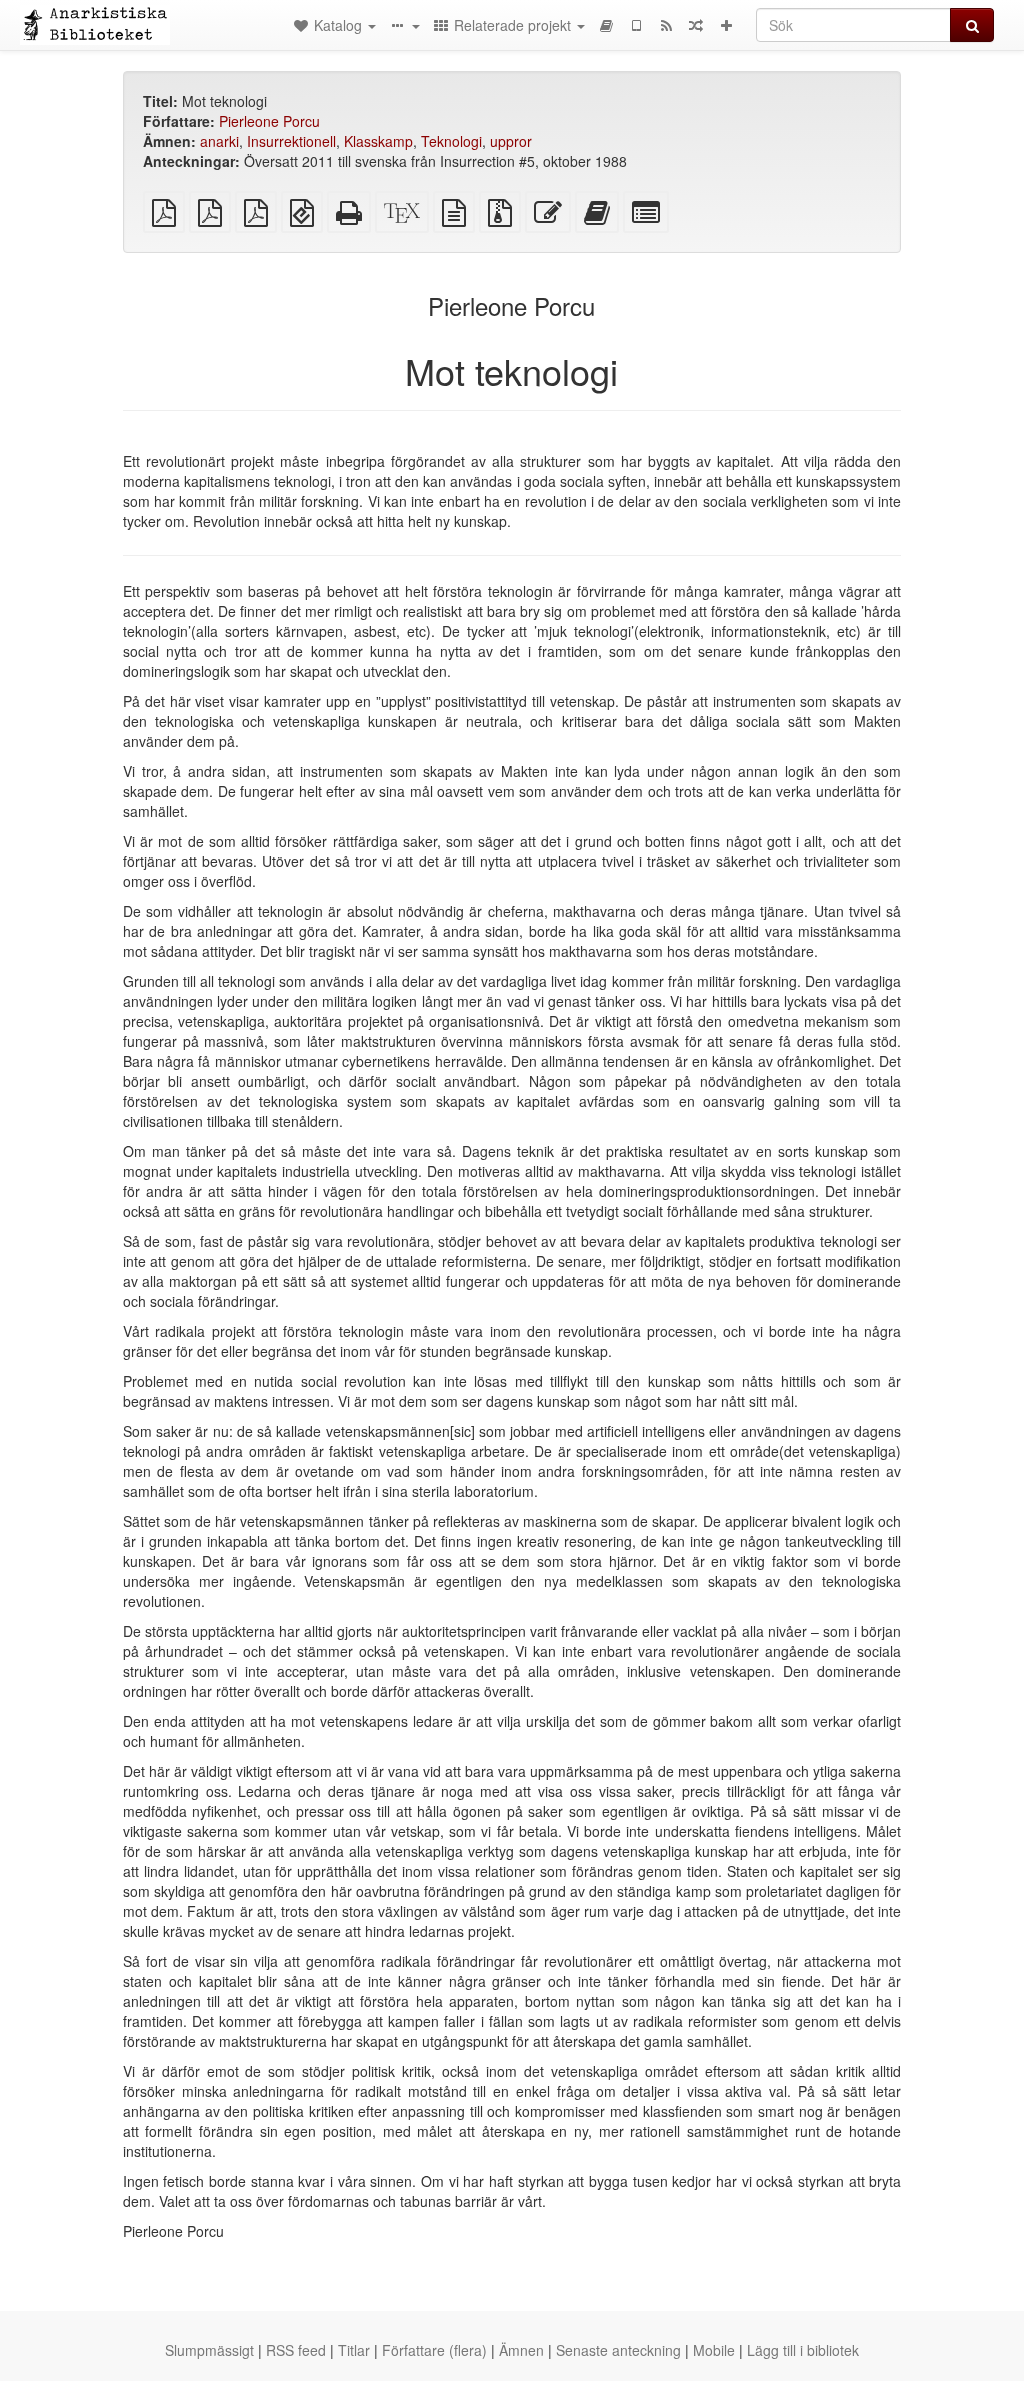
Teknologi (451, 141)
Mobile (714, 2350)
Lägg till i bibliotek (803, 2350)
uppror (511, 141)
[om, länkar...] (404, 25)
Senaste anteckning (618, 2350)
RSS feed (296, 2350)
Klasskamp (378, 141)
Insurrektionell (291, 141)
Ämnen (521, 2350)
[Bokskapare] (606, 25)
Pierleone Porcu (269, 121)
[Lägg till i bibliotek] (726, 25)
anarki (219, 141)
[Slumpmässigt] (696, 25)
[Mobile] (636, 25)
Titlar (354, 2350)
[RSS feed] (666, 25)
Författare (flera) (434, 2350)
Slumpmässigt (209, 2350)
